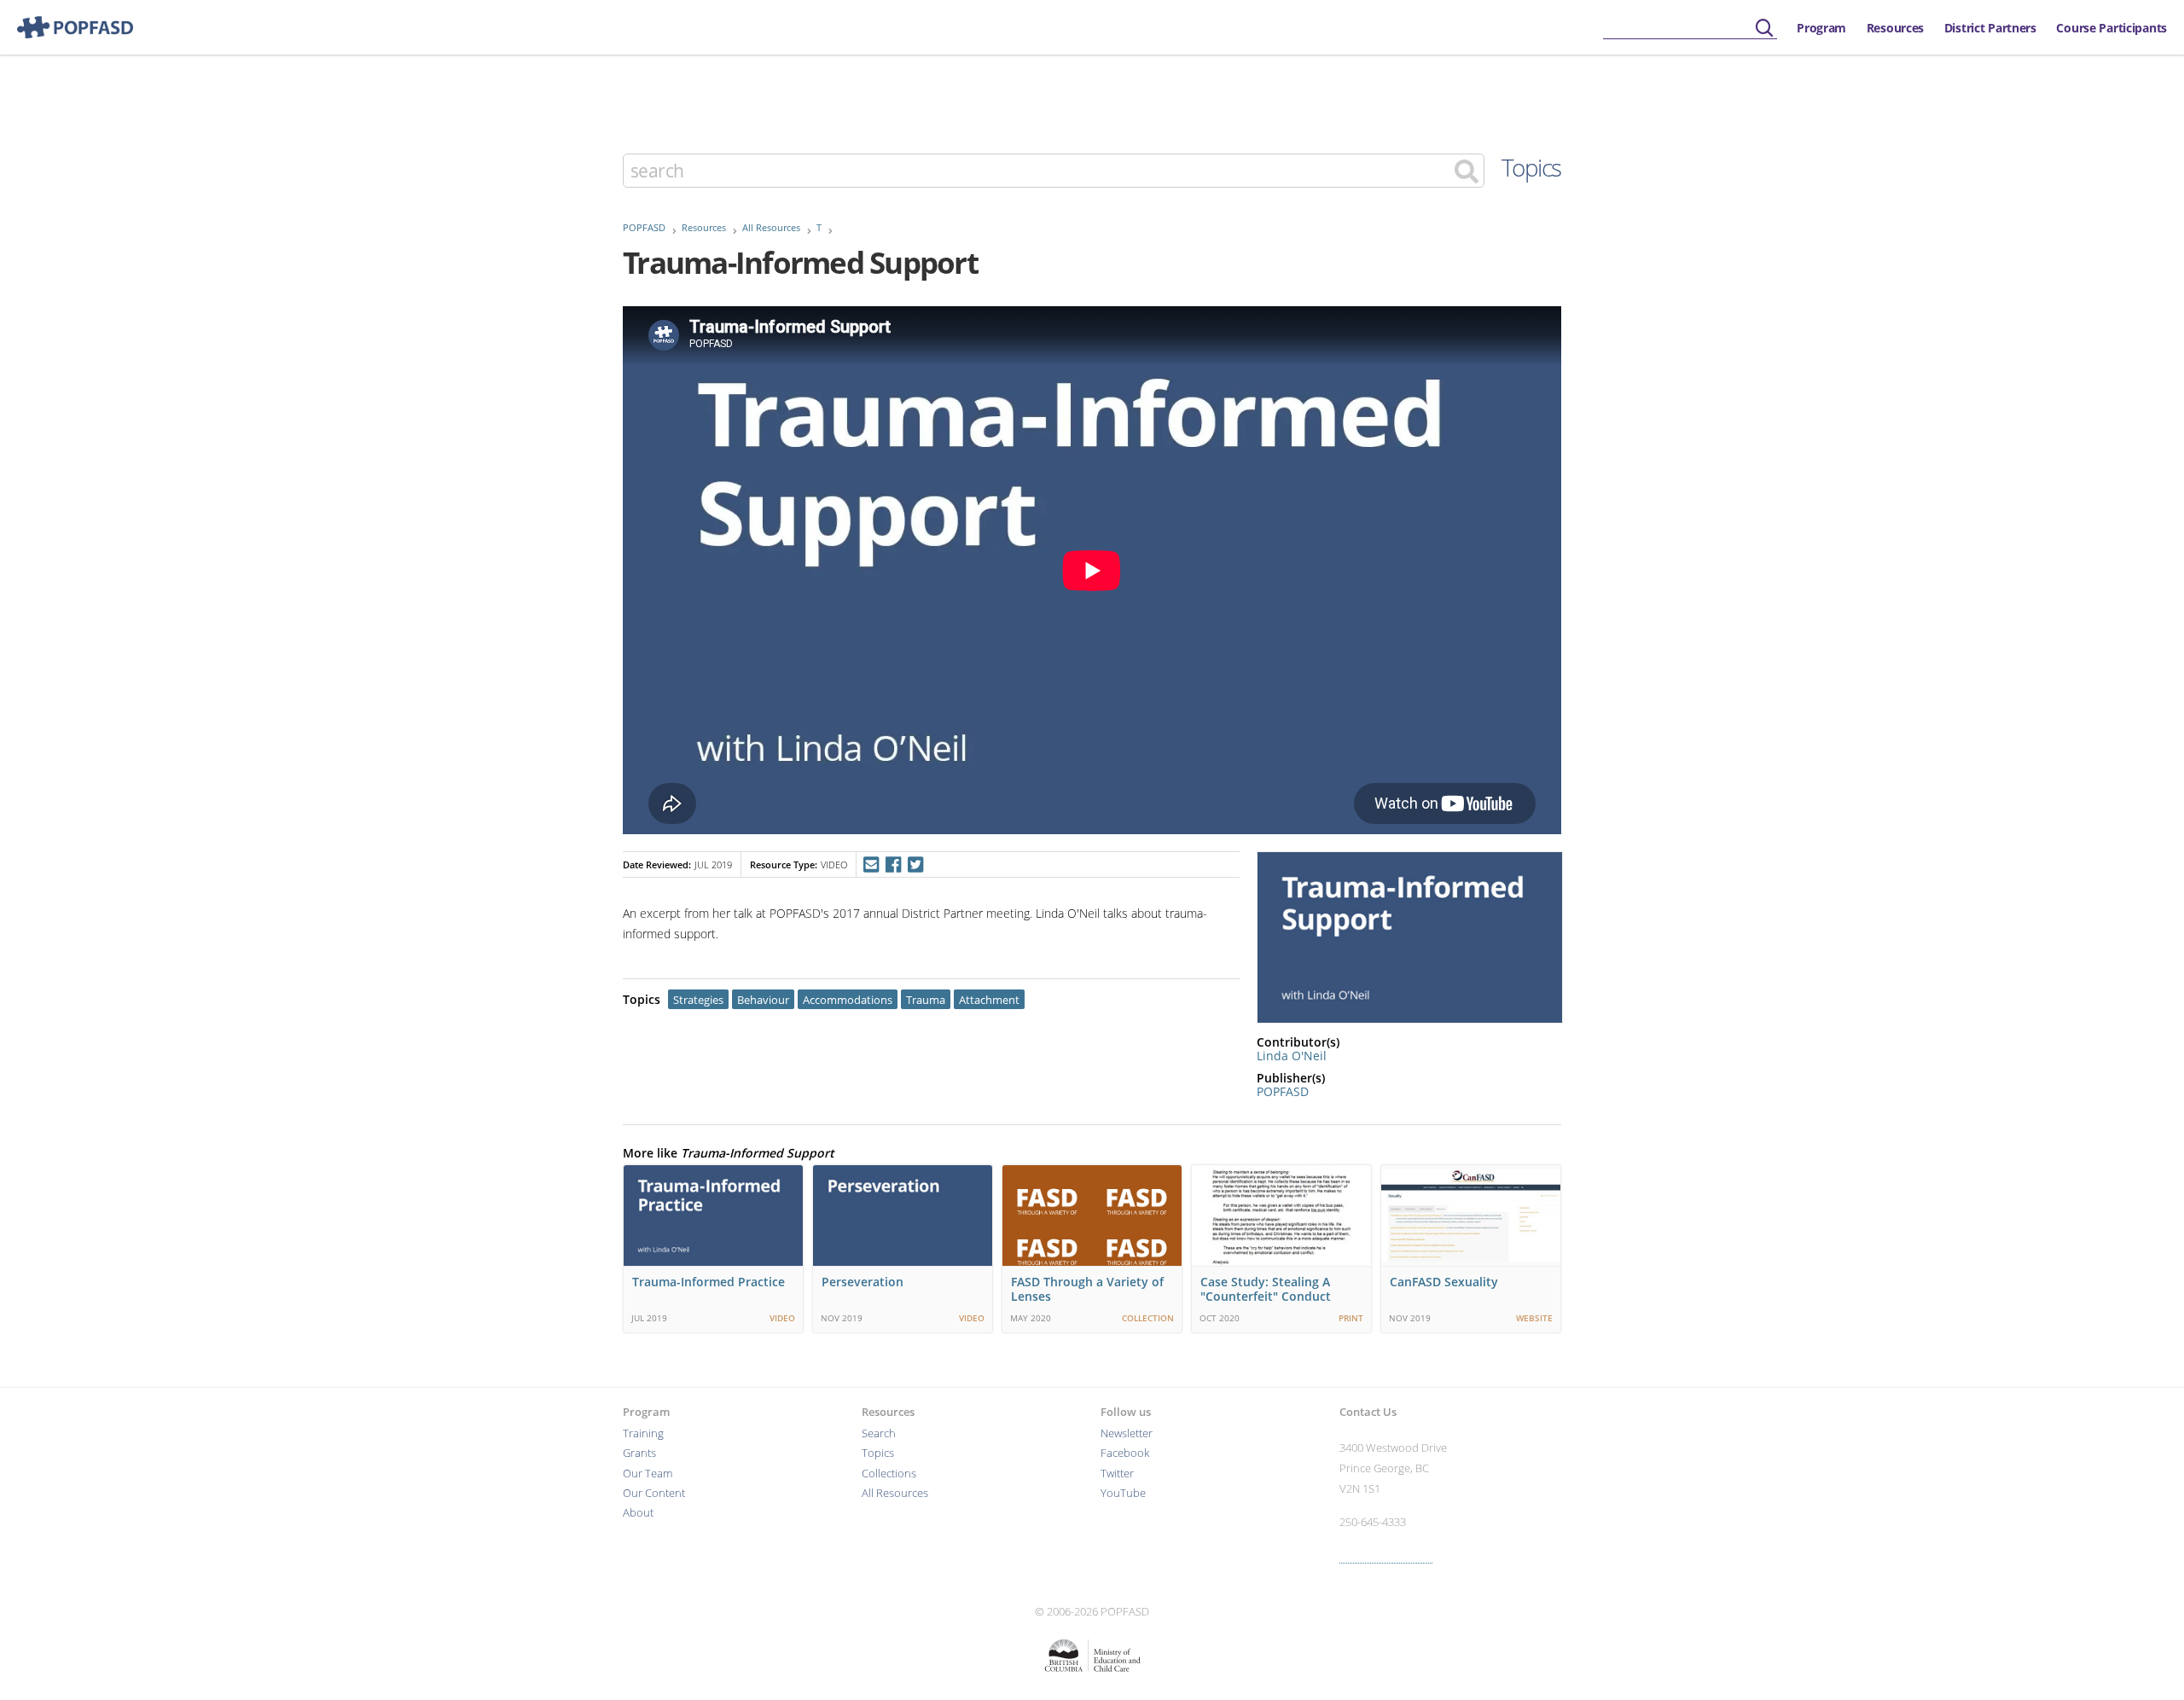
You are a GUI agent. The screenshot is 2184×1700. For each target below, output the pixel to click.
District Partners (1990, 28)
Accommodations (848, 1000)
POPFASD (644, 228)
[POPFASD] (67, 27)
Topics (1531, 167)
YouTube (1123, 1493)
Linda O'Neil (1292, 1056)
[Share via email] (871, 865)
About (638, 1513)
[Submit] (1764, 29)
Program (1821, 28)
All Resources (771, 228)
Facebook (1125, 1453)
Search (879, 1433)
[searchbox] (1690, 29)
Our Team (648, 1474)
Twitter (1117, 1474)
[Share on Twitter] (916, 865)
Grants (639, 1453)
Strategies (698, 1000)
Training (643, 1433)
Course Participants (2111, 28)
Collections (889, 1474)
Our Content (654, 1493)
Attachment (989, 1000)
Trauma (926, 1000)
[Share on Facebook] (893, 865)
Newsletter (1127, 1433)
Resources (1895, 28)
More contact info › (1386, 1555)
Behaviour (763, 1000)
